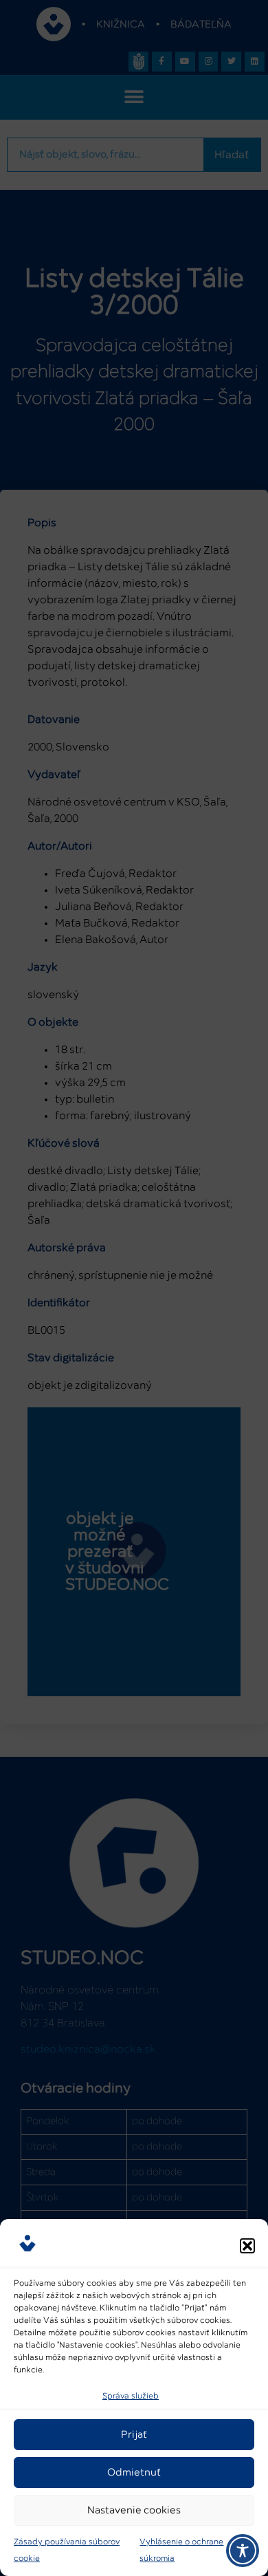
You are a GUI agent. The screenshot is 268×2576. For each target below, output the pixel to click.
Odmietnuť (134, 2472)
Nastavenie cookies (134, 2510)
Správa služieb (131, 2396)
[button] (247, 2246)
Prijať (134, 2435)
